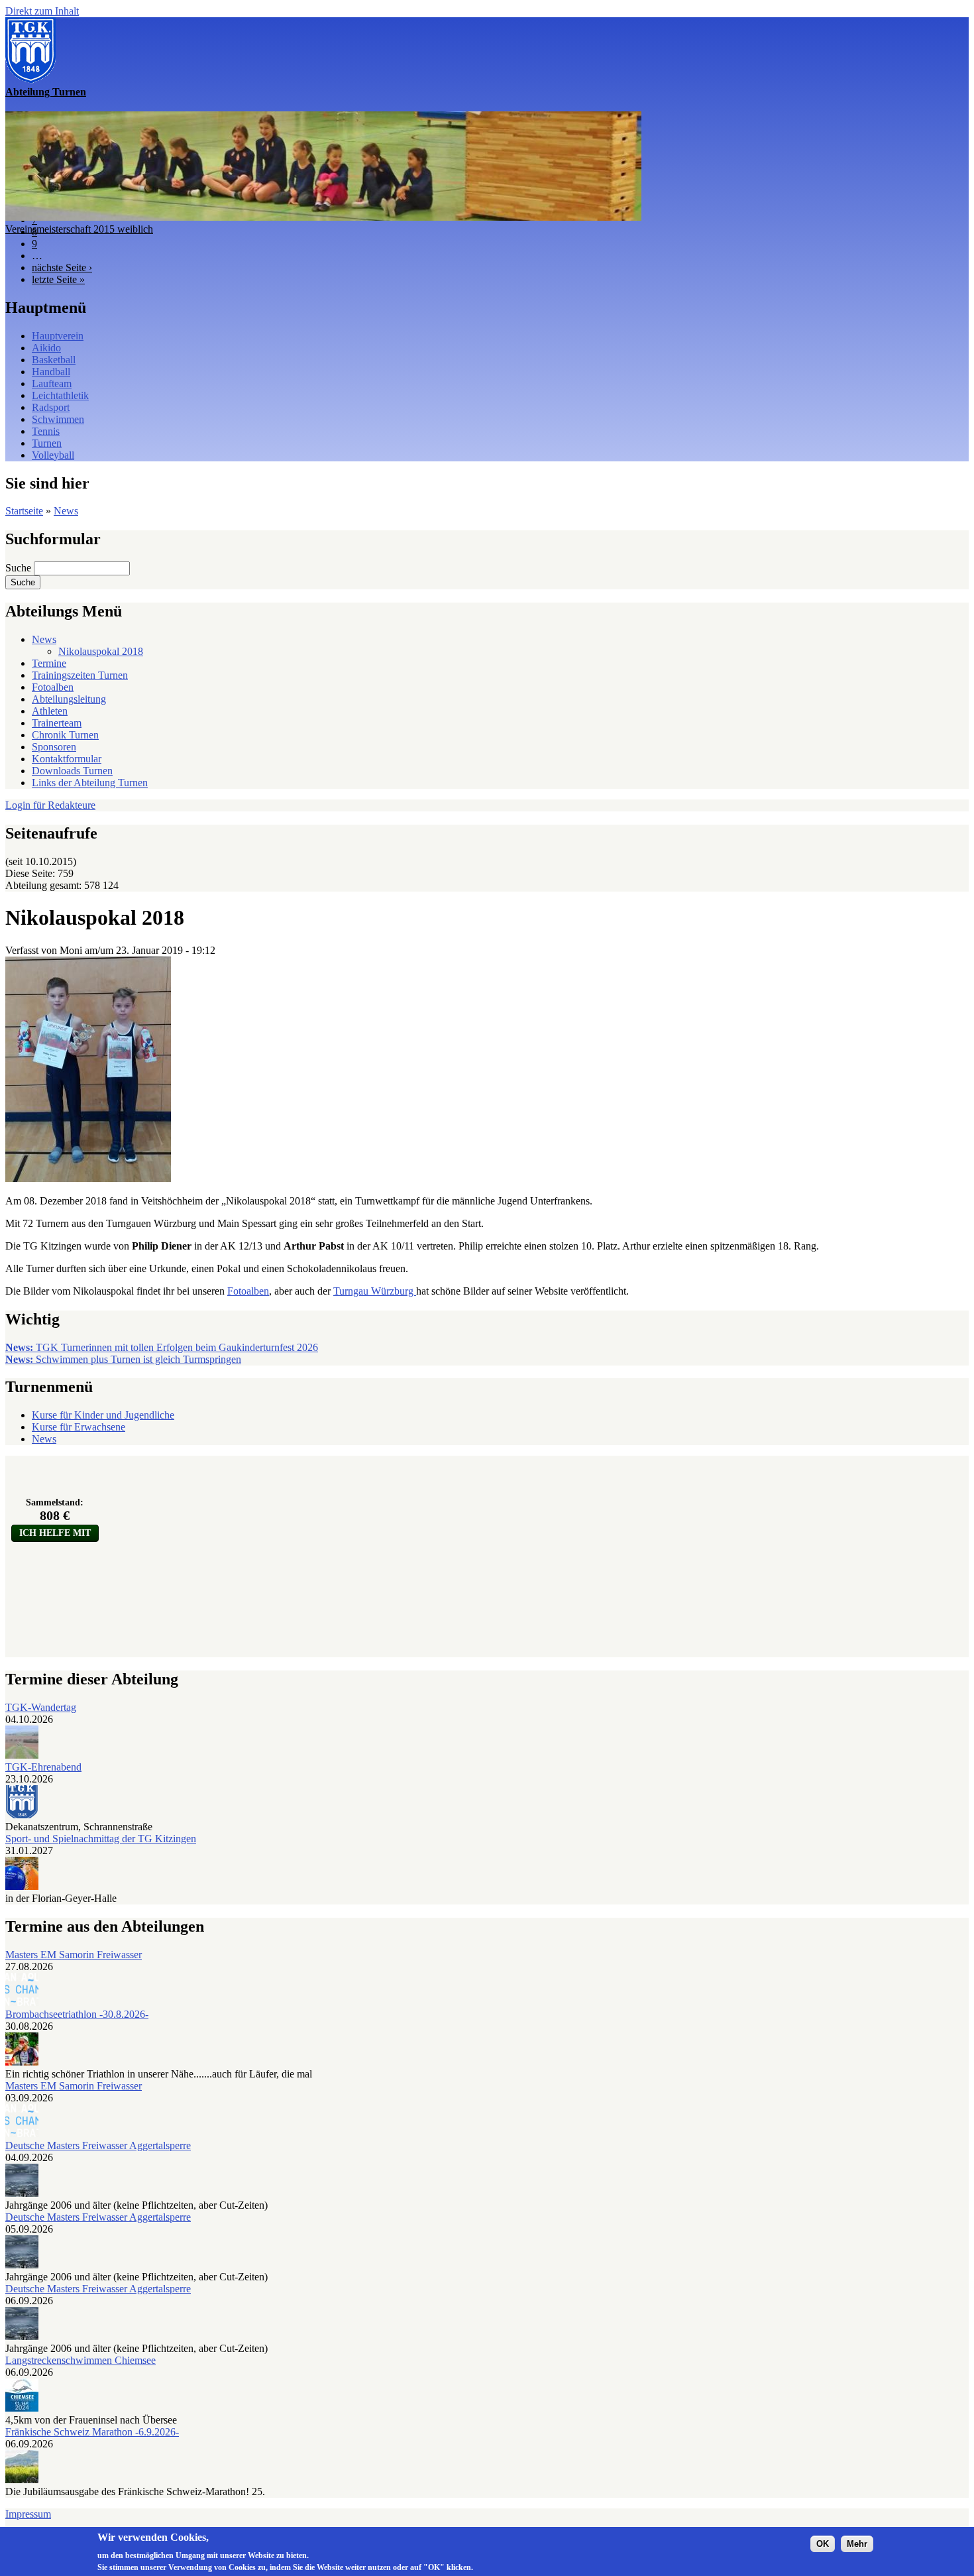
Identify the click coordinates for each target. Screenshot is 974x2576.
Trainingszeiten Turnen (80, 675)
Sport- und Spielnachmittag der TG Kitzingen (101, 1839)
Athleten (50, 711)
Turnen (47, 443)
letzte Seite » (58, 279)
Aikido (46, 348)
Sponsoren (54, 747)
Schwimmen (58, 419)
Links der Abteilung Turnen (90, 783)
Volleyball (53, 455)
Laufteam (52, 383)
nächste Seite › (62, 267)
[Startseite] (30, 80)
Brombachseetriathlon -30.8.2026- (77, 2014)
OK (823, 2544)
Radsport (51, 407)
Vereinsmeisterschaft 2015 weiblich (79, 229)
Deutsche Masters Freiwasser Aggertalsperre (98, 2145)
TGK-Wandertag (41, 1707)
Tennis (46, 431)
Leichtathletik (60, 395)
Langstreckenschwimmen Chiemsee (81, 2360)
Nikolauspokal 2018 (101, 651)
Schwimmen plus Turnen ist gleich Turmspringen (123, 1359)
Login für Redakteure (50, 805)
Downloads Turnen (72, 771)
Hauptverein (58, 336)
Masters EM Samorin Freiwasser (74, 1955)
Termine (49, 663)
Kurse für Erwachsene (79, 1427)
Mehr (857, 2544)
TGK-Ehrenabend (43, 1767)
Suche (20, 568)
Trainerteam (57, 723)
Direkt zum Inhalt (42, 11)
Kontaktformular (67, 759)
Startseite (24, 511)
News (66, 511)
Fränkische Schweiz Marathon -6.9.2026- (92, 2432)
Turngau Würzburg (375, 1291)
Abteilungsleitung (69, 699)
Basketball (54, 360)
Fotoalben (53, 687)
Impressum (28, 2514)
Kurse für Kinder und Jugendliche (103, 1415)
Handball (51, 372)
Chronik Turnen (65, 735)
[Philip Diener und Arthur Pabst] (88, 1178)
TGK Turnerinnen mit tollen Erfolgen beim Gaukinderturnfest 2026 (162, 1347)
